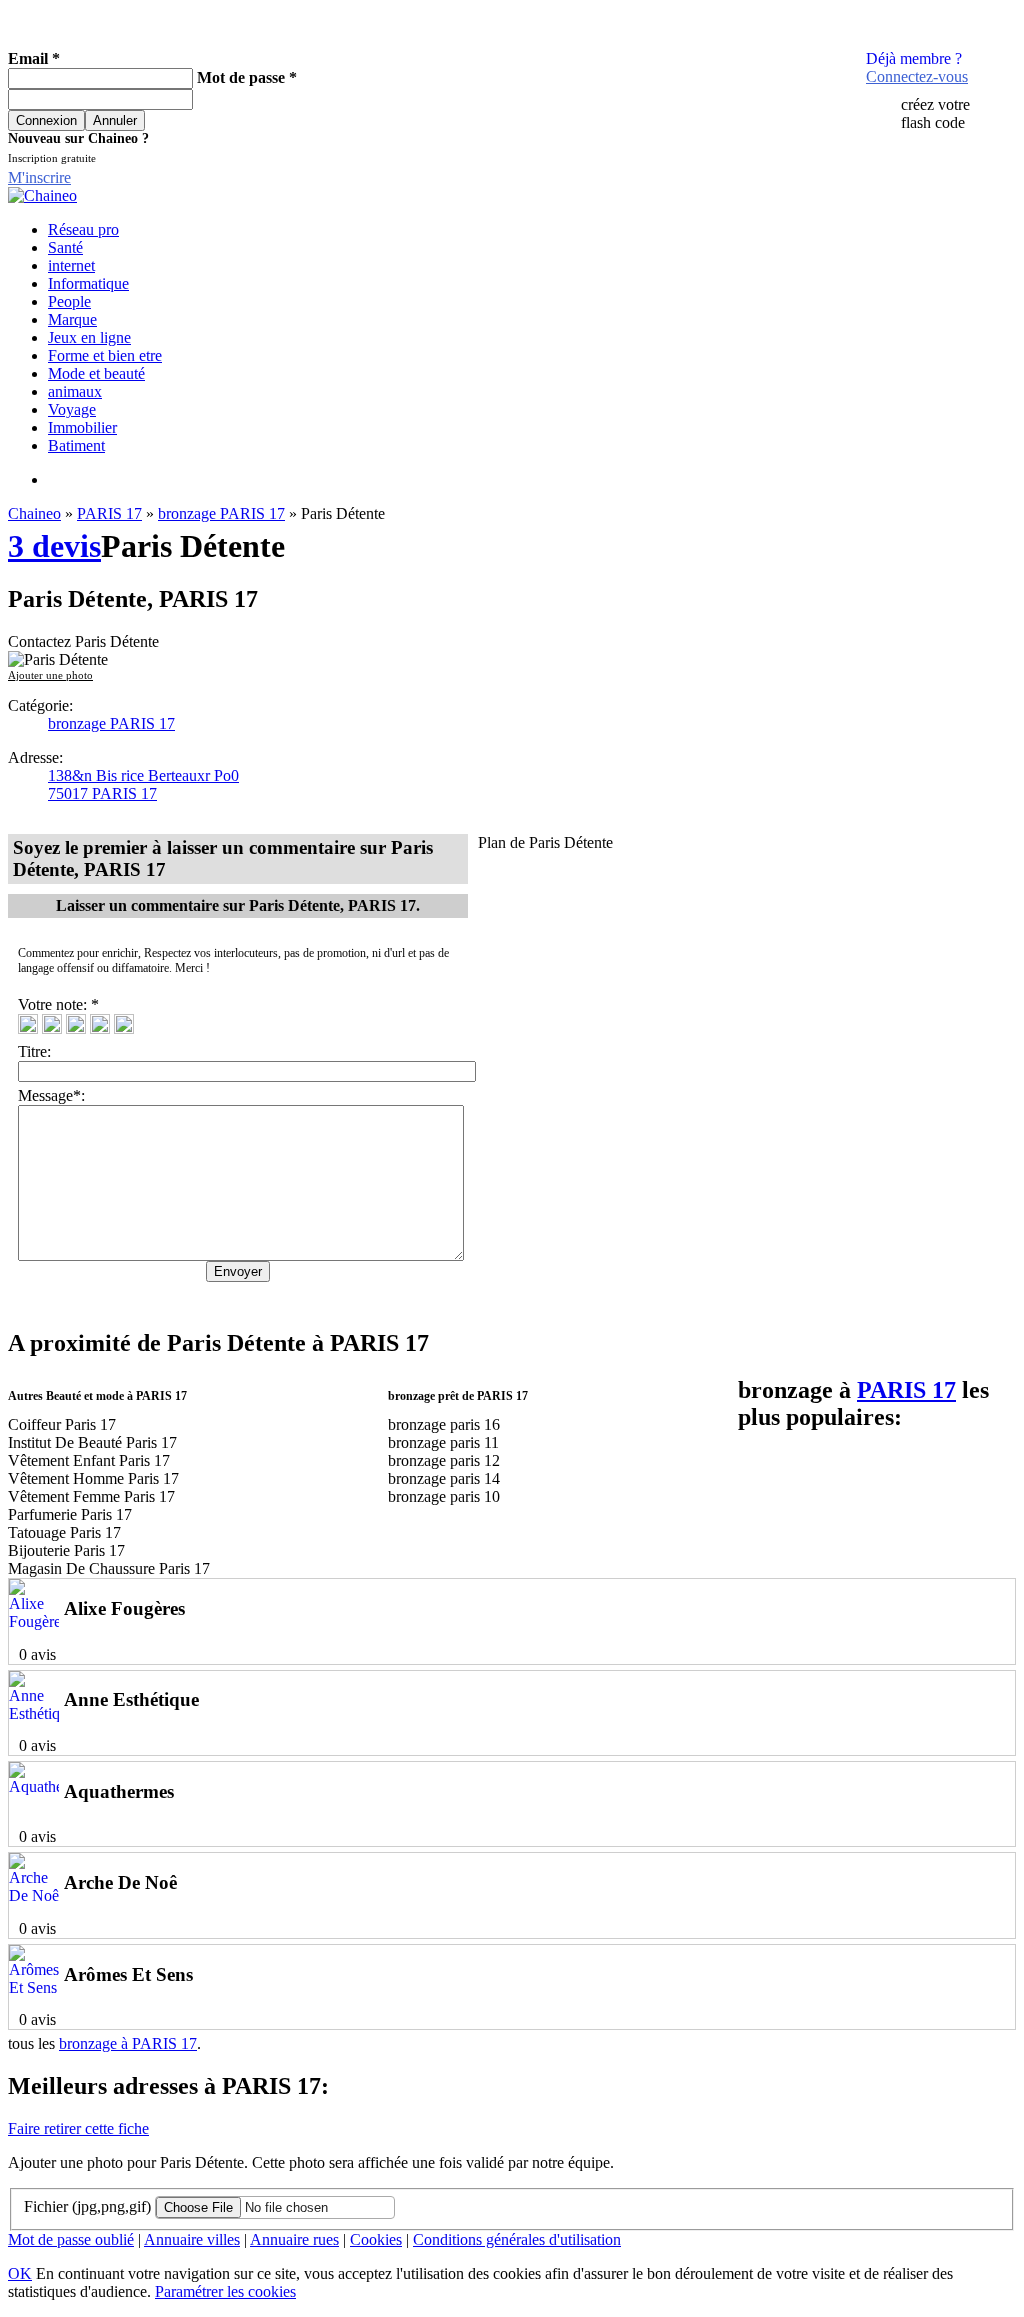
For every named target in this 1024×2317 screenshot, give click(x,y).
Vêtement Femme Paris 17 (91, 1496)
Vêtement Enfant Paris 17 (89, 1460)
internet (71, 265)
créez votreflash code (935, 113)
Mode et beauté (96, 373)
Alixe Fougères (124, 1608)
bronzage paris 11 (443, 1442)
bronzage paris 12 (444, 1460)
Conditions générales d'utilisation (517, 2239)
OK (20, 2273)
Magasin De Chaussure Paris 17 (109, 1568)
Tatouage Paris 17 (64, 1532)
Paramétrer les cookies (225, 2291)
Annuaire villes (192, 2239)
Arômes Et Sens (128, 1974)
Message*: (51, 1095)
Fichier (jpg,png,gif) (87, 2206)
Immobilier (82, 427)
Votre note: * (60, 1004)
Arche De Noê (120, 1882)
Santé (65, 247)
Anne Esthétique (131, 1699)
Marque (72, 319)
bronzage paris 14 (444, 1478)
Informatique (88, 283)
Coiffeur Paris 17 (62, 1424)
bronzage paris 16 (444, 1424)
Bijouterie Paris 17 (66, 1550)
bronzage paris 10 (444, 1496)
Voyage (72, 409)
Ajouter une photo (50, 675)
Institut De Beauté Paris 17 (92, 1442)
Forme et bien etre (105, 355)
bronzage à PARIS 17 (128, 2043)
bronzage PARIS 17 (221, 513)
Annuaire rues (294, 2239)
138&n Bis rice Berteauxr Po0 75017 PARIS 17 (143, 784)
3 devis (54, 546)
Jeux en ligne (89, 337)
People (69, 301)
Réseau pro (83, 229)
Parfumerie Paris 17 (70, 1514)
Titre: (38, 1051)
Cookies (376, 2239)
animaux (75, 391)
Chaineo (34, 513)
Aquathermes (119, 1791)
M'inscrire (39, 177)
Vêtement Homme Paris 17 (93, 1478)
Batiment (76, 445)
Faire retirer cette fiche (78, 2128)
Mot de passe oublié (71, 2239)
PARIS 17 (109, 513)
